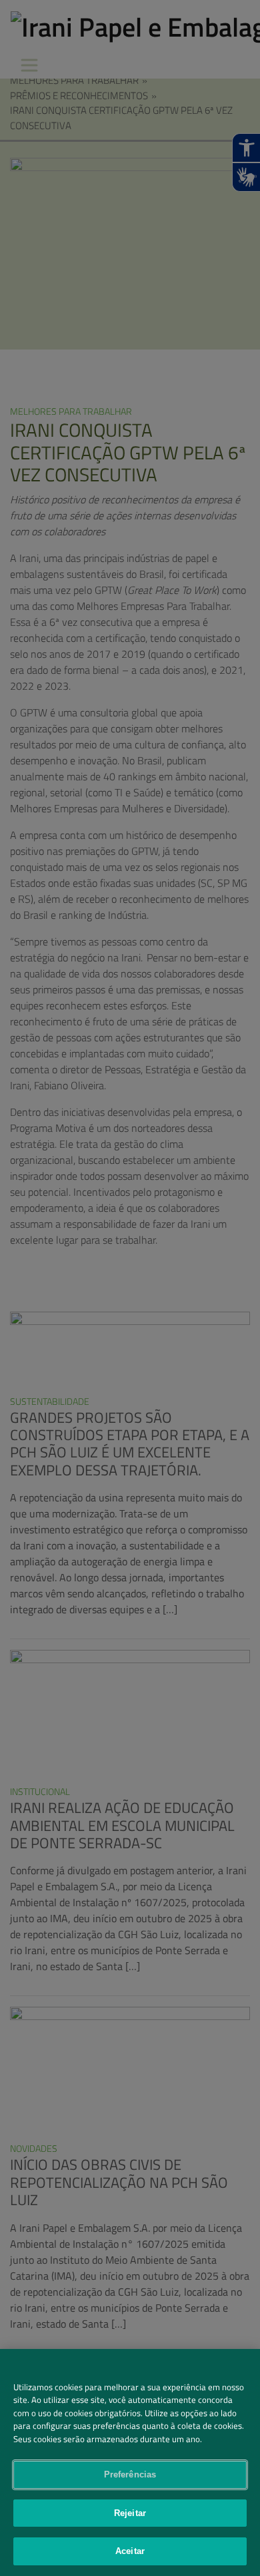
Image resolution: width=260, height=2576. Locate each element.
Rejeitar (130, 2513)
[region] (130, 2462)
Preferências (130, 2474)
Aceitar (130, 2551)
